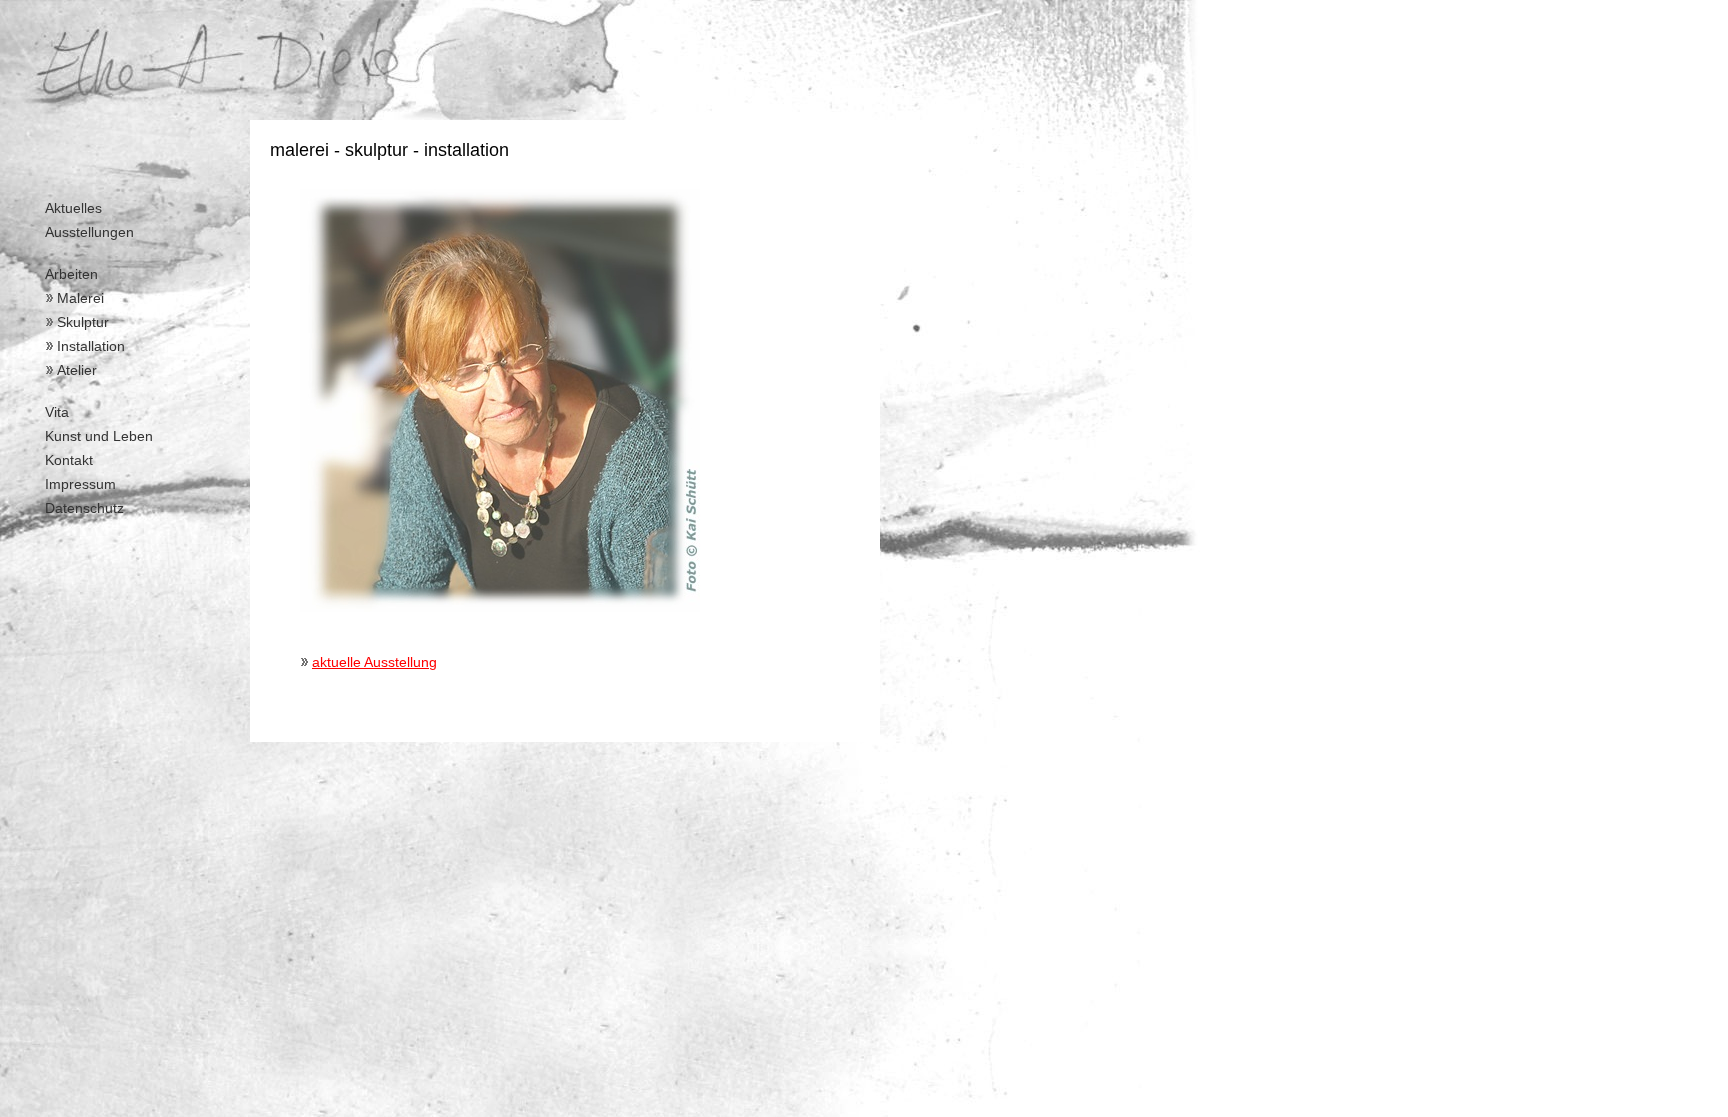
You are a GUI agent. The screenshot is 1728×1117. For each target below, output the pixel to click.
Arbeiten (71, 274)
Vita (57, 412)
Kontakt (69, 460)
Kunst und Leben (99, 436)
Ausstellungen (89, 232)
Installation (91, 346)
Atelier (77, 370)
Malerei (80, 298)
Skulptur (83, 322)
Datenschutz (84, 508)
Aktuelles (73, 208)
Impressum (80, 484)
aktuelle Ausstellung (374, 662)
